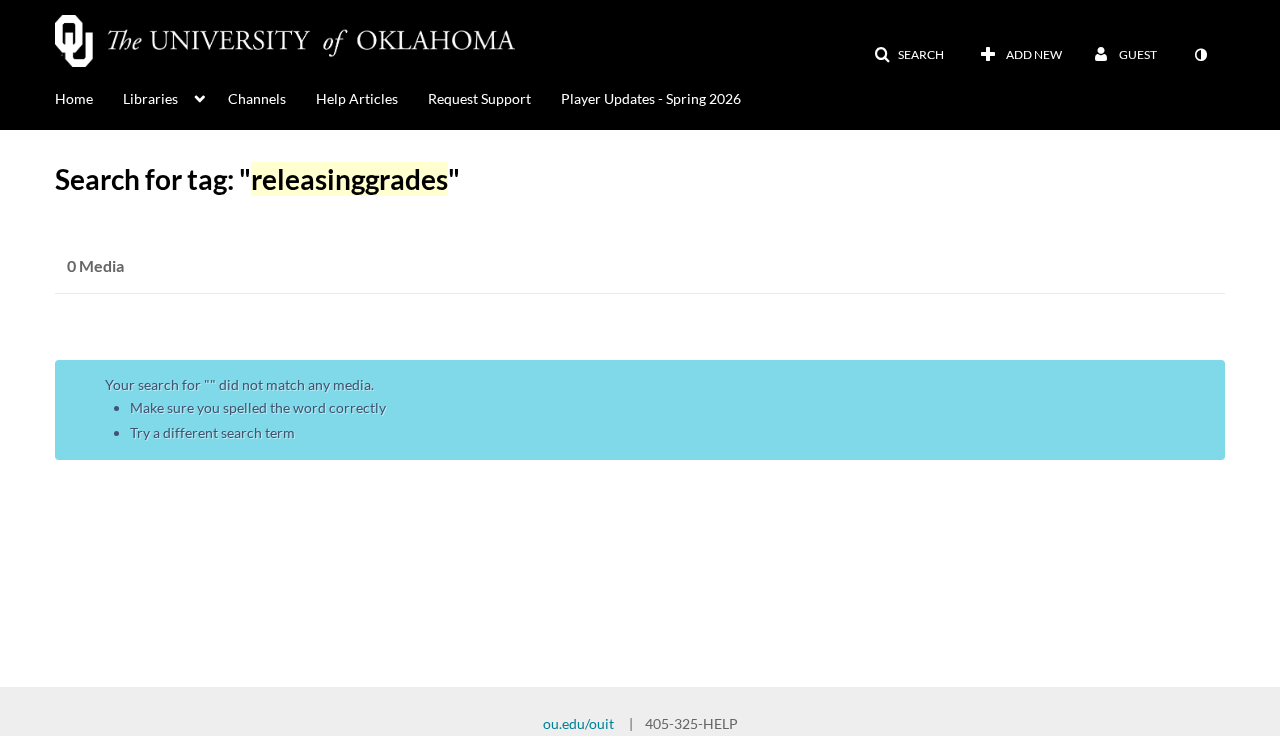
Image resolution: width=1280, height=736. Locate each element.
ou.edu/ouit (578, 723)
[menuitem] (89, 97)
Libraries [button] (150, 98)
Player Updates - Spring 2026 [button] (651, 98)
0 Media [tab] (95, 265)
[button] (909, 55)
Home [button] (74, 98)
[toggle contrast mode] (1200, 55)
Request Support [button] (479, 98)
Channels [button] (257, 98)
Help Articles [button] (357, 98)
